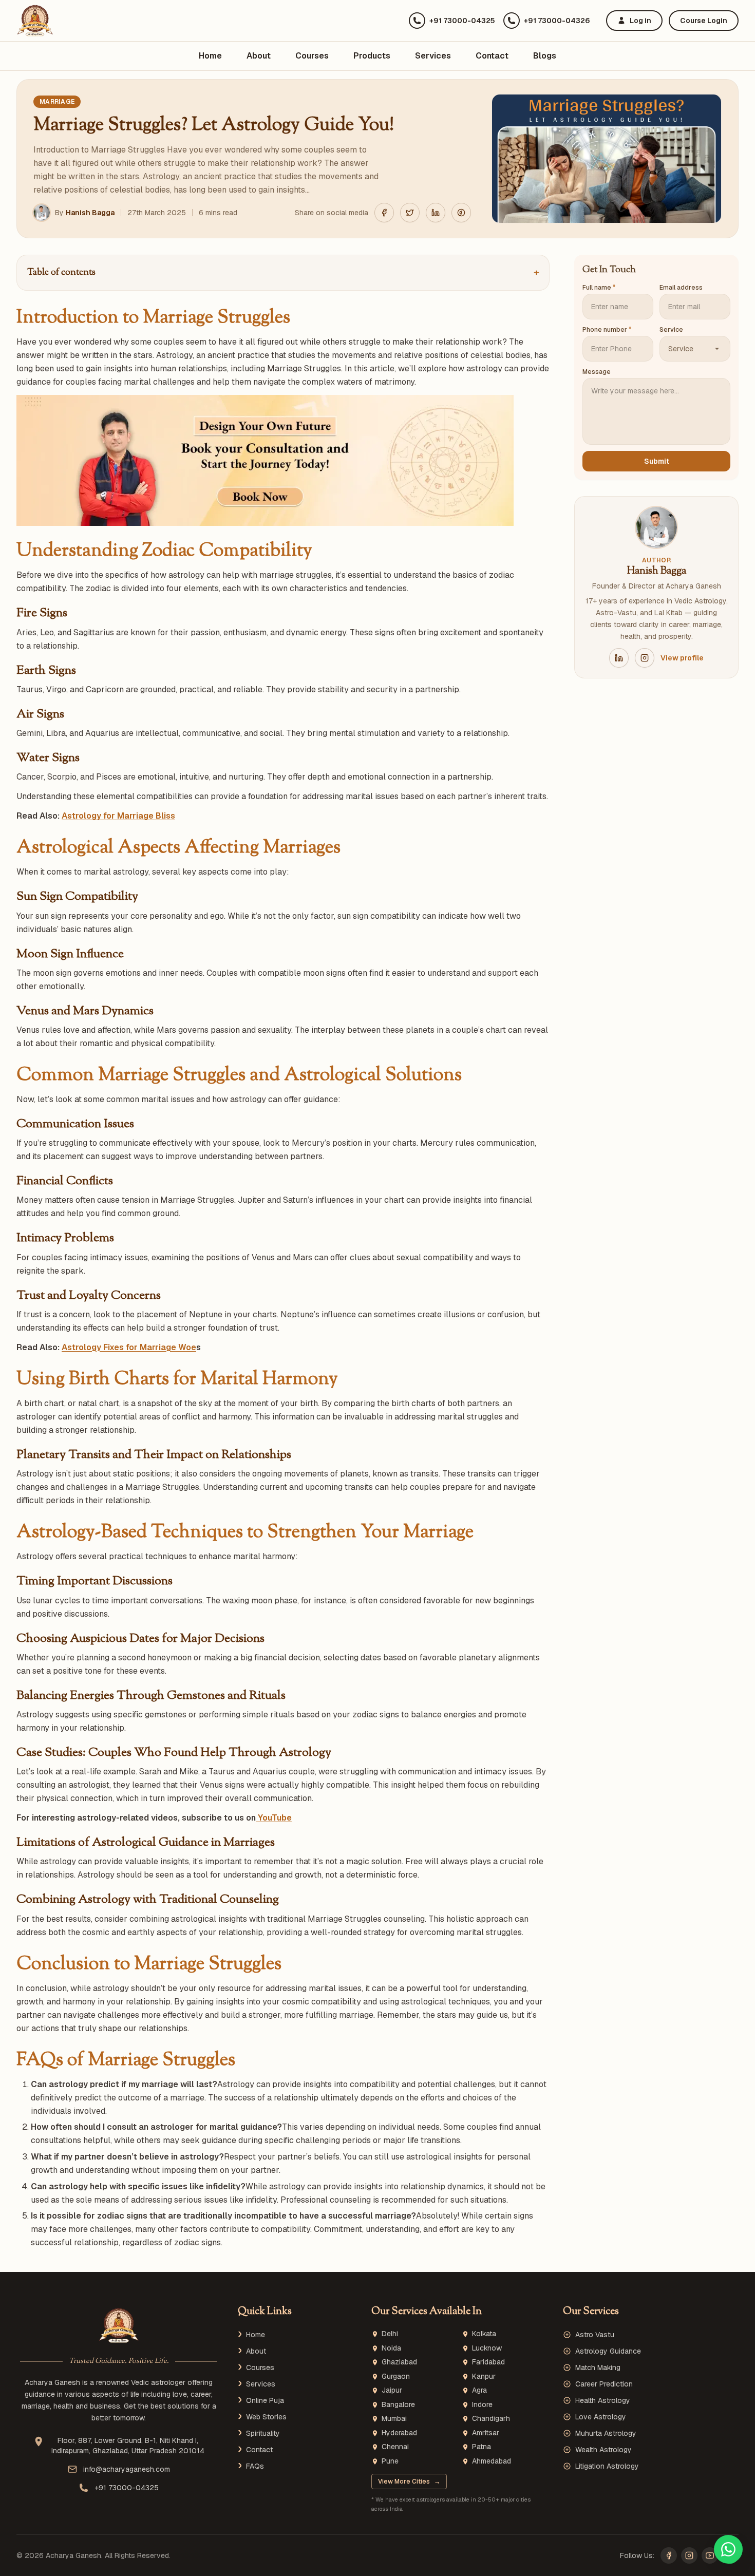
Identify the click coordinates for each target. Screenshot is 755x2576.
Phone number (607, 330)
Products (372, 56)
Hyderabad (399, 2433)
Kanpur (484, 2376)
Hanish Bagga (90, 213)
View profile (682, 658)
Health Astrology (603, 2400)
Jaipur (392, 2390)
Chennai (395, 2447)
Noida (391, 2348)
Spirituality (263, 2433)
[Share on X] (410, 213)
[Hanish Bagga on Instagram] (645, 658)
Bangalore (398, 2405)
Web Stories (266, 2417)
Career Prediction (604, 2384)
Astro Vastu (595, 2335)
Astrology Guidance (608, 2351)
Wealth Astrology (603, 2450)
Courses (312, 56)
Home (210, 56)
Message (597, 372)
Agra (479, 2390)
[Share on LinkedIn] (436, 213)
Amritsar (486, 2433)
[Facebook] (669, 2555)
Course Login (704, 21)
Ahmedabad (492, 2461)
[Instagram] (689, 2555)
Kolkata (484, 2334)
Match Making (598, 2367)
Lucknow (487, 2348)
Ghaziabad (399, 2362)
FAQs (255, 2466)
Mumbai (394, 2419)
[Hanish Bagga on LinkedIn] (619, 658)
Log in (640, 21)
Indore (482, 2405)
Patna (482, 2447)
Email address (681, 288)
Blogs (545, 56)
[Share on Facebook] (384, 213)
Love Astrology (601, 2417)
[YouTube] (710, 2555)
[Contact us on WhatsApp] (728, 2549)
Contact (492, 56)
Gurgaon (396, 2376)
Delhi (390, 2334)
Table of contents (283, 273)
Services (433, 56)
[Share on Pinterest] (461, 213)
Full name (599, 288)
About (259, 56)
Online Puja (265, 2400)
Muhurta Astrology (606, 2433)
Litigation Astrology (607, 2466)
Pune (390, 2461)
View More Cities (409, 2482)
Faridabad (488, 2362)
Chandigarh (491, 2419)
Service (671, 330)
